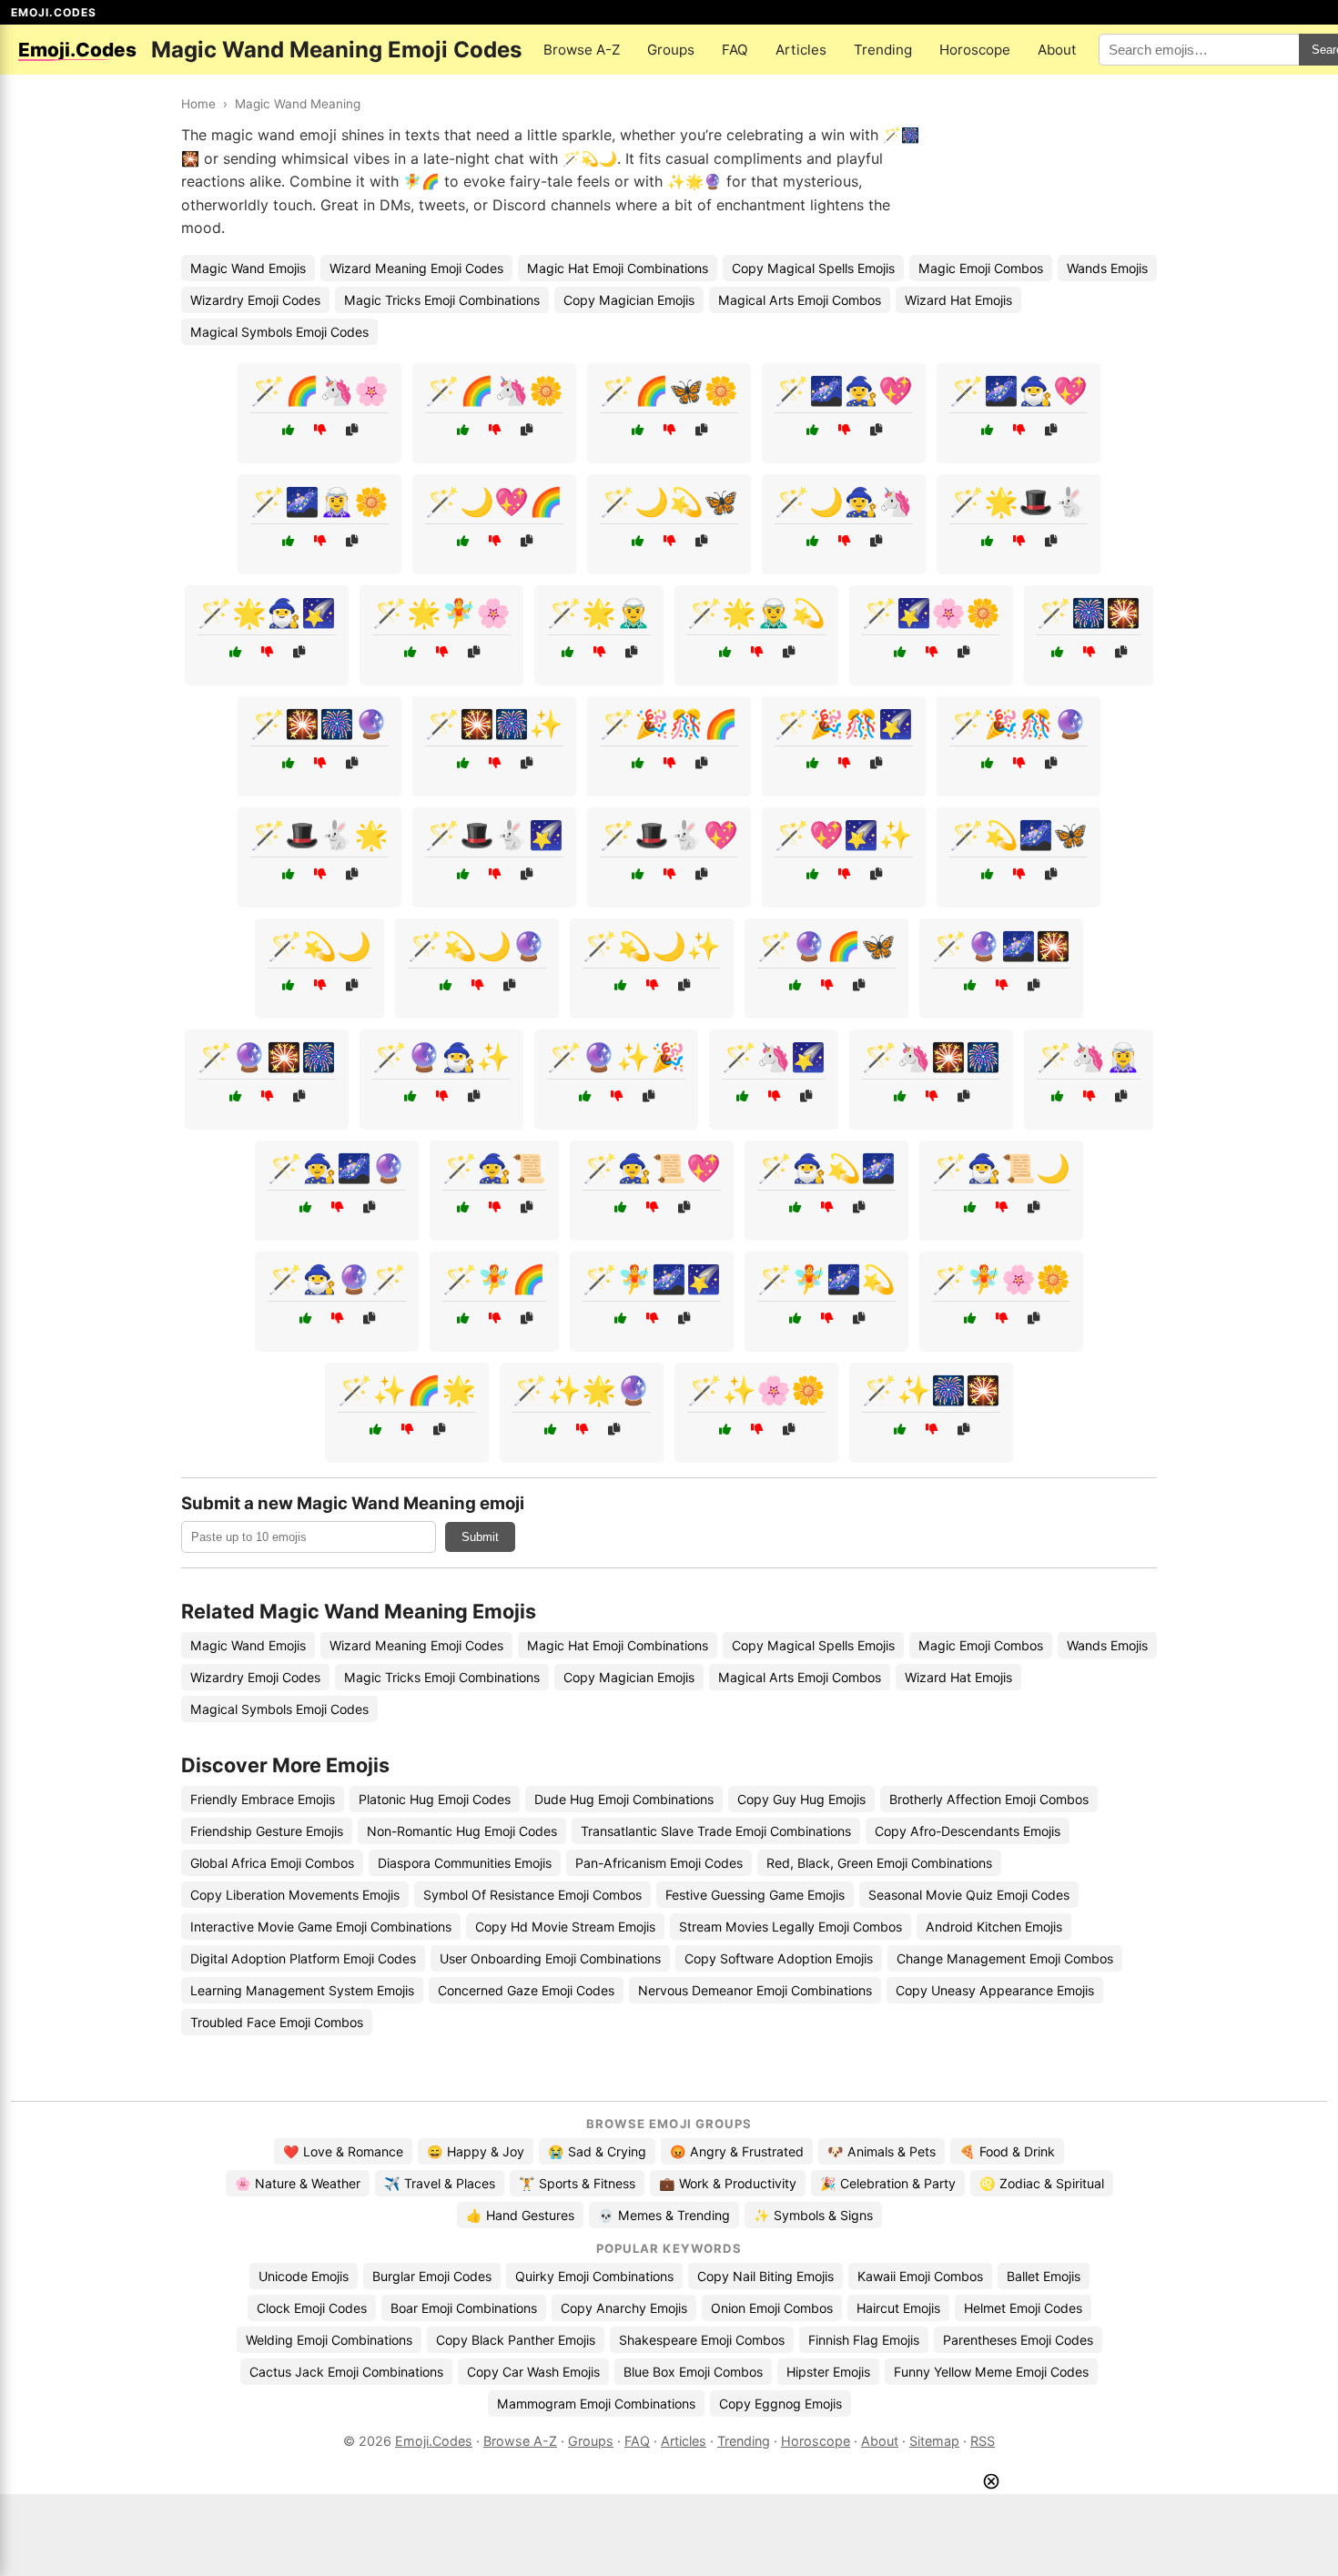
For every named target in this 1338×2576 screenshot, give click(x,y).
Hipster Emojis (828, 2372)
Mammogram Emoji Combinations (596, 2404)
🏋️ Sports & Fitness (577, 2183)
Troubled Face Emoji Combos (277, 2022)
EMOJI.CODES (54, 12)
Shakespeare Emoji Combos (702, 2340)
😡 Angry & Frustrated (737, 2151)
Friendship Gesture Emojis (267, 1831)
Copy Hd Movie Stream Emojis (565, 1927)
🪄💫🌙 (319, 946)
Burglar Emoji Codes (432, 2276)
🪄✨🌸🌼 (756, 1390)
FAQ (735, 50)
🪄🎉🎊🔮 (1019, 724)
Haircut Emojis (898, 2308)
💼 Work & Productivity (728, 2183)
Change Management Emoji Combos (1005, 1958)
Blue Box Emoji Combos (693, 2372)
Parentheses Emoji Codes (1018, 2340)
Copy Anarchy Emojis (624, 2308)
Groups (671, 50)
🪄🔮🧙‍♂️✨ (441, 1057)
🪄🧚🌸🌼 (1001, 1279)
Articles (801, 50)
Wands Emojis (1107, 268)
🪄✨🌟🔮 (582, 1390)
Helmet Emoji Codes (1023, 2308)
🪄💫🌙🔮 (477, 946)
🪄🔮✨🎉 (616, 1057)
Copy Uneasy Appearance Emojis (995, 1990)
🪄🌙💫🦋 (669, 502)
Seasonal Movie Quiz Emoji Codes (969, 1895)
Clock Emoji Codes (312, 2308)
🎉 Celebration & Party (888, 2183)
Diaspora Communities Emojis (465, 1863)
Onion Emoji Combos (772, 2308)
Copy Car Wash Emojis (533, 2372)
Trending (883, 50)
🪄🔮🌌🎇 (1001, 946)
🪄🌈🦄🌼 (494, 390)
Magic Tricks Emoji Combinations (442, 300)
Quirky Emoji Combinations (594, 2276)
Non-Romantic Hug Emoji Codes (462, 1831)
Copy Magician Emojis (629, 300)
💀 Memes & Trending (664, 2215)
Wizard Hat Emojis (958, 300)
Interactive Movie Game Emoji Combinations (321, 1927)
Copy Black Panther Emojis (516, 2340)
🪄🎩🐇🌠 (494, 835)
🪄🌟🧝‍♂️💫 (756, 613)
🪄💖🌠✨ (844, 835)
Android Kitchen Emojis (994, 1927)
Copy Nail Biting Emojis (765, 2276)
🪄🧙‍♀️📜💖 (652, 1168)
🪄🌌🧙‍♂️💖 (1019, 390)
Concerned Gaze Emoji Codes (526, 1990)
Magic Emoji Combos (981, 268)
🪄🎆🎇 (1089, 613)
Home (198, 104)
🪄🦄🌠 (774, 1057)
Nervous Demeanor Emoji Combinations (755, 1990)
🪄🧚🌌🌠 (652, 1279)
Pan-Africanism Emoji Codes (659, 1863)
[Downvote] (320, 430)
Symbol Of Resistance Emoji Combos (532, 1895)
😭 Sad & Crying (597, 2151)
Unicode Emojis (304, 2276)
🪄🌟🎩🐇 (1019, 502)
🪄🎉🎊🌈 (669, 724)
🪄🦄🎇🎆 (931, 1057)
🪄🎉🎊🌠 (844, 724)
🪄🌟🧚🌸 (441, 613)
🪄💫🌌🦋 (1019, 835)
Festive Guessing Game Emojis (755, 1895)
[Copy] (352, 430)
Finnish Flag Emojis (864, 2340)
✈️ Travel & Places (440, 2183)
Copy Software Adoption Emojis (779, 1958)
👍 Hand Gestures (520, 2215)
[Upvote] (288, 430)
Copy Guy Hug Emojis (801, 1799)
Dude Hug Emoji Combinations (624, 1799)
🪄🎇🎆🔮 (319, 724)
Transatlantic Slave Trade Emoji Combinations (716, 1831)
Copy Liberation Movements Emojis (295, 1895)
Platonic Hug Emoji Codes (435, 1799)
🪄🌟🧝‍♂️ (599, 613)
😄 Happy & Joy (476, 2151)
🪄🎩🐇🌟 (319, 835)
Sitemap (934, 2441)
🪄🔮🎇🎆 (267, 1057)
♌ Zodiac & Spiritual (1042, 2183)
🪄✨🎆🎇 (931, 1390)
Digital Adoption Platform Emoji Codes (303, 1958)
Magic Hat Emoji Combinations (618, 268)
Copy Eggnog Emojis (780, 2404)
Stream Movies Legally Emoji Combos (791, 1927)
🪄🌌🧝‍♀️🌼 (319, 502)
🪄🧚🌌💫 (826, 1279)
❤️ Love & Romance (343, 2151)
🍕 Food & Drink (1007, 2151)
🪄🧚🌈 (494, 1279)
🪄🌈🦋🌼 (669, 390)
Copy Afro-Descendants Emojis (968, 1831)
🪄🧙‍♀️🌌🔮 (337, 1168)
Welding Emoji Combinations (329, 2340)
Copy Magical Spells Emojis (813, 268)
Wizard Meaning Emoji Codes (416, 268)
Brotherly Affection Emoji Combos (989, 1799)
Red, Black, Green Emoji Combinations (879, 1863)
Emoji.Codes (434, 2441)
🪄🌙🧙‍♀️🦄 (844, 502)
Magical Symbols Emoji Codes (279, 332)
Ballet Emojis (1044, 2276)
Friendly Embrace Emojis (263, 1799)
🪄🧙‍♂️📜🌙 (1001, 1168)
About (1057, 50)
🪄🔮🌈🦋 (826, 946)
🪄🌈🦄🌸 (319, 390)
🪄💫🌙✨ (652, 946)
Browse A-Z (582, 50)
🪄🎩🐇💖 (669, 835)
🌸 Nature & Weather (298, 2183)
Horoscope (975, 50)
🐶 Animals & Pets (882, 2151)
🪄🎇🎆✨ (494, 724)
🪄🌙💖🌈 (494, 502)
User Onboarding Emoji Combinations (550, 1958)
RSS (983, 2441)
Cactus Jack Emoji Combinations (346, 2372)
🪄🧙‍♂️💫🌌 (826, 1168)
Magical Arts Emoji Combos (800, 300)
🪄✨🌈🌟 (407, 1390)
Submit (480, 1537)
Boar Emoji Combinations (464, 2308)
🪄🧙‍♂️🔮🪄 (337, 1279)
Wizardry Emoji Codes (255, 300)
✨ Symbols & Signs (813, 2215)
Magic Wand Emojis (248, 268)
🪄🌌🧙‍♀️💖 (844, 390)
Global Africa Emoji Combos (272, 1863)
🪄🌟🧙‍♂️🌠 (267, 613)
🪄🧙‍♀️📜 (494, 1168)
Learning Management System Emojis (302, 1990)
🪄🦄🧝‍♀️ (1089, 1057)
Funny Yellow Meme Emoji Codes (991, 2372)
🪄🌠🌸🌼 (931, 613)
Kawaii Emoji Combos (920, 2276)
